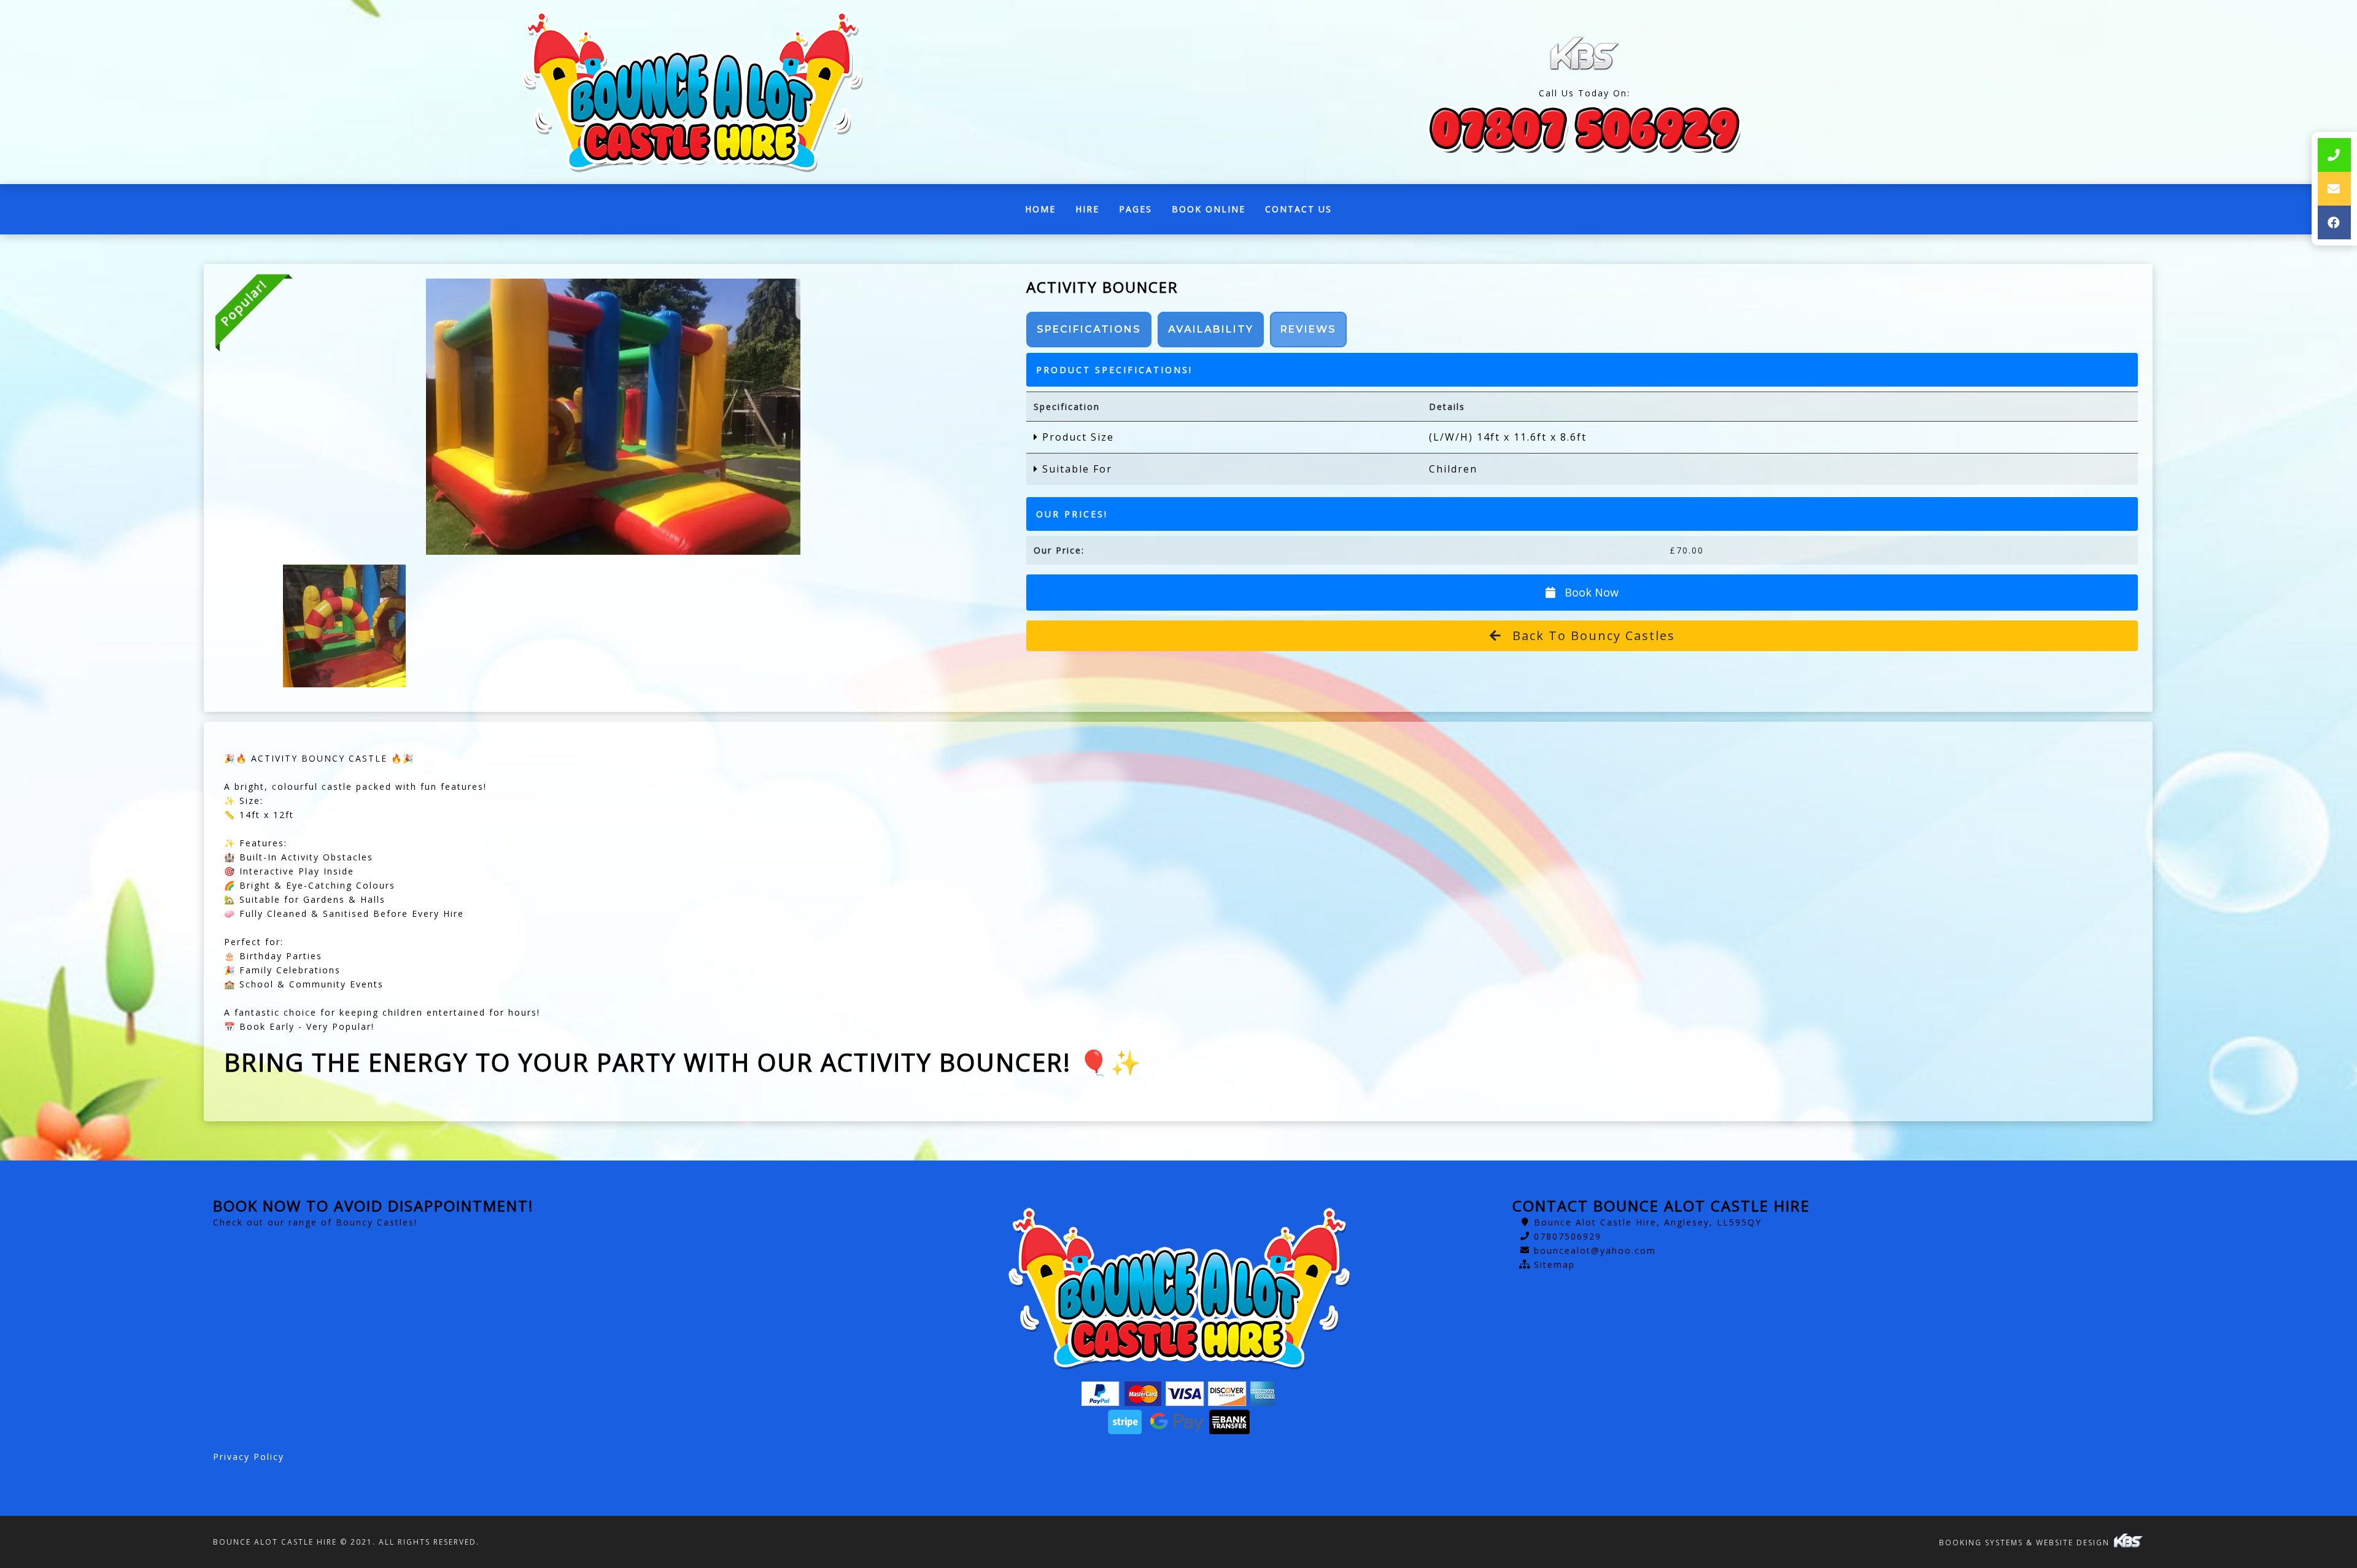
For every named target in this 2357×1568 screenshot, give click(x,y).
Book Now (1590, 592)
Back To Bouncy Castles (1592, 635)
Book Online (1209, 209)
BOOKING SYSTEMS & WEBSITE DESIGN (2026, 1543)
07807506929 (1568, 1236)
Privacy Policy (249, 1457)
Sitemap (1554, 1265)
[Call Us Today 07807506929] (1585, 128)
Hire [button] (1087, 209)
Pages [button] (1136, 209)
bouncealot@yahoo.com (1595, 1250)
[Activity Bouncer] (613, 417)
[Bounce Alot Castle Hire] (691, 92)
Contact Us (1298, 209)
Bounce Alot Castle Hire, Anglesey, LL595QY (1648, 1222)
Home (1045, 212)
